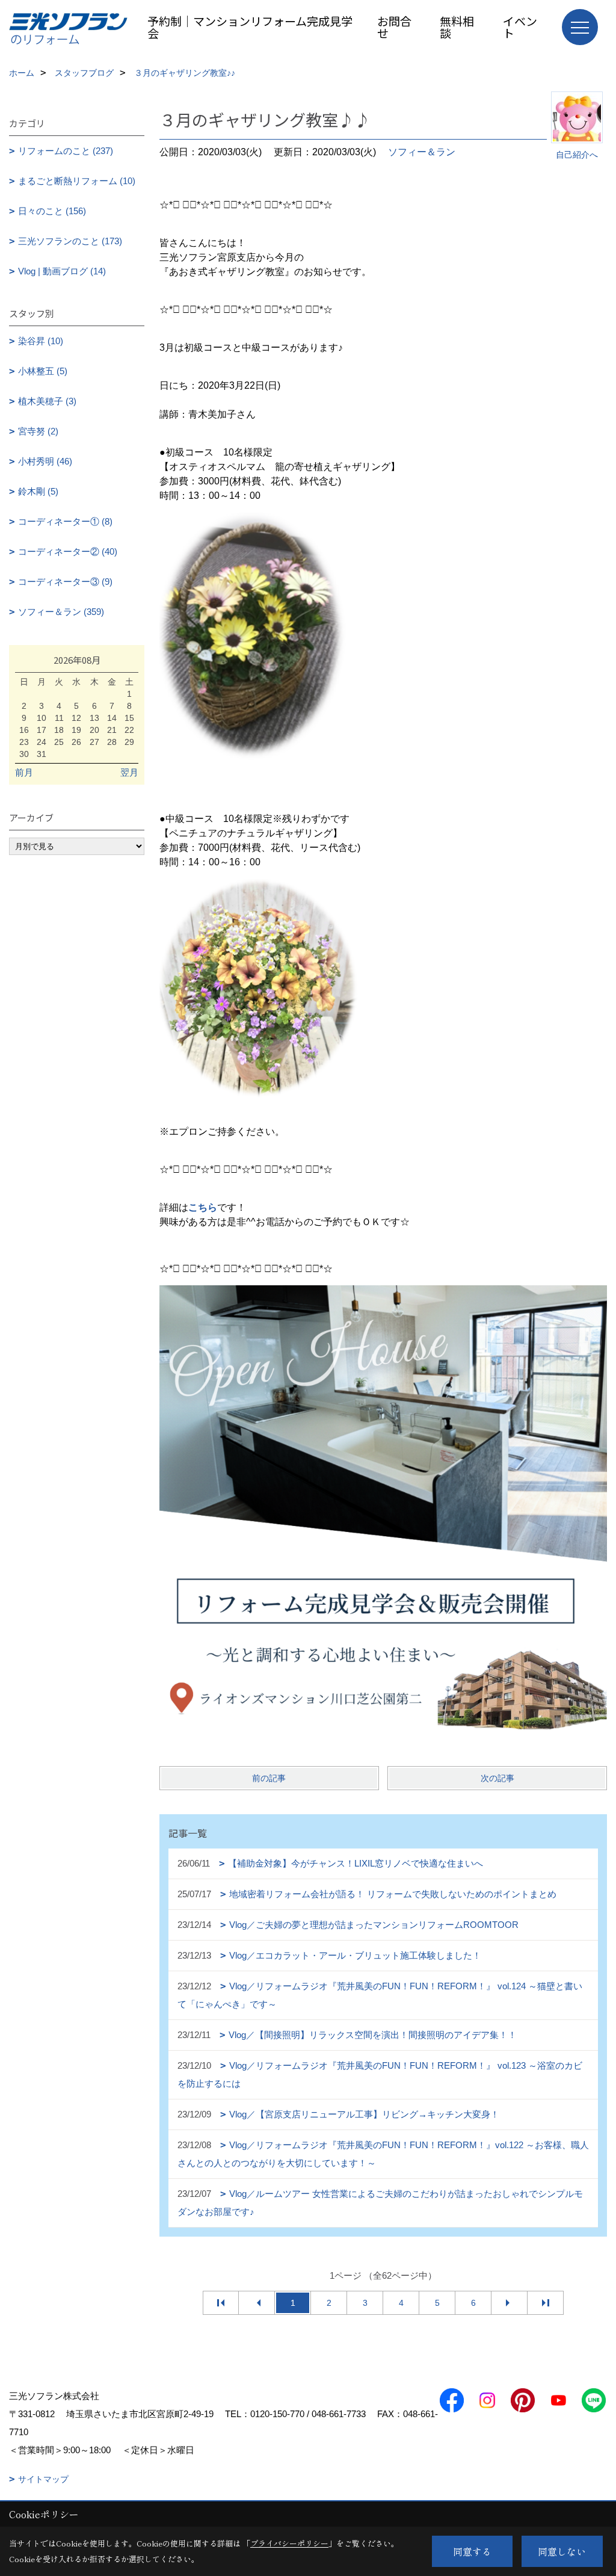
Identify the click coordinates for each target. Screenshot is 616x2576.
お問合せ (394, 27)
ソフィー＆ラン (422, 152)
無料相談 (457, 27)
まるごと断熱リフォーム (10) (77, 181)
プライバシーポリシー (289, 2543)
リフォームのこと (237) (66, 151)
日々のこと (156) (52, 211)
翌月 (129, 772)
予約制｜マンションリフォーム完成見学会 (250, 27)
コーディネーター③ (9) (65, 582)
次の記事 (497, 1778)
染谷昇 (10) (41, 341)
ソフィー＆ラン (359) (61, 612)
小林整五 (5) (43, 371)
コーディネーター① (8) (65, 521)
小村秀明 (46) (45, 461)
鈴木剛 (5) (38, 491)
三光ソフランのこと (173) (70, 241)
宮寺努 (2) (38, 431)
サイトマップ (43, 2479)
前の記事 (269, 1778)
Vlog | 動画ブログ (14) (62, 271)
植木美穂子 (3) (47, 401)
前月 (24, 772)
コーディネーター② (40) (68, 551)
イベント (520, 27)
